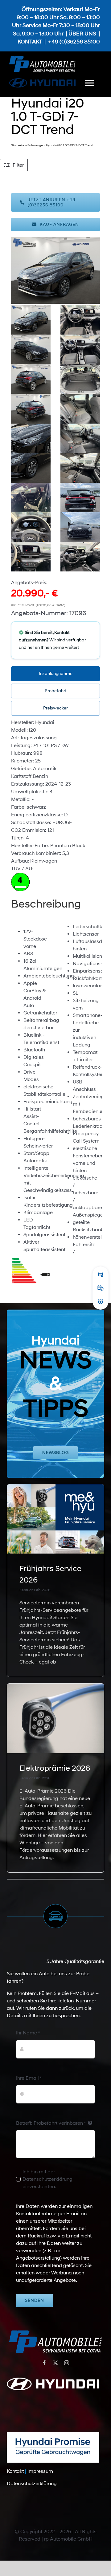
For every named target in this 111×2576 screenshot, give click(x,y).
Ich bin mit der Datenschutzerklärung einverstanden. (47, 2179)
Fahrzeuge (35, 145)
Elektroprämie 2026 (55, 1768)
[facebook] (44, 2363)
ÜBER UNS (82, 34)
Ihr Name (28, 2033)
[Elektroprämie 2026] (56, 1718)
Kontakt (15, 2471)
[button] (56, 674)
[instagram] (67, 2363)
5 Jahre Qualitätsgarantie (75, 1961)
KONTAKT (30, 42)
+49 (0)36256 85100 (74, 42)
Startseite (18, 145)
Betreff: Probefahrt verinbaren (51, 2123)
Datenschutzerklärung (32, 2484)
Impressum (40, 2471)
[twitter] (55, 2363)
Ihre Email (29, 2078)
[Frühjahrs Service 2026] (56, 1519)
